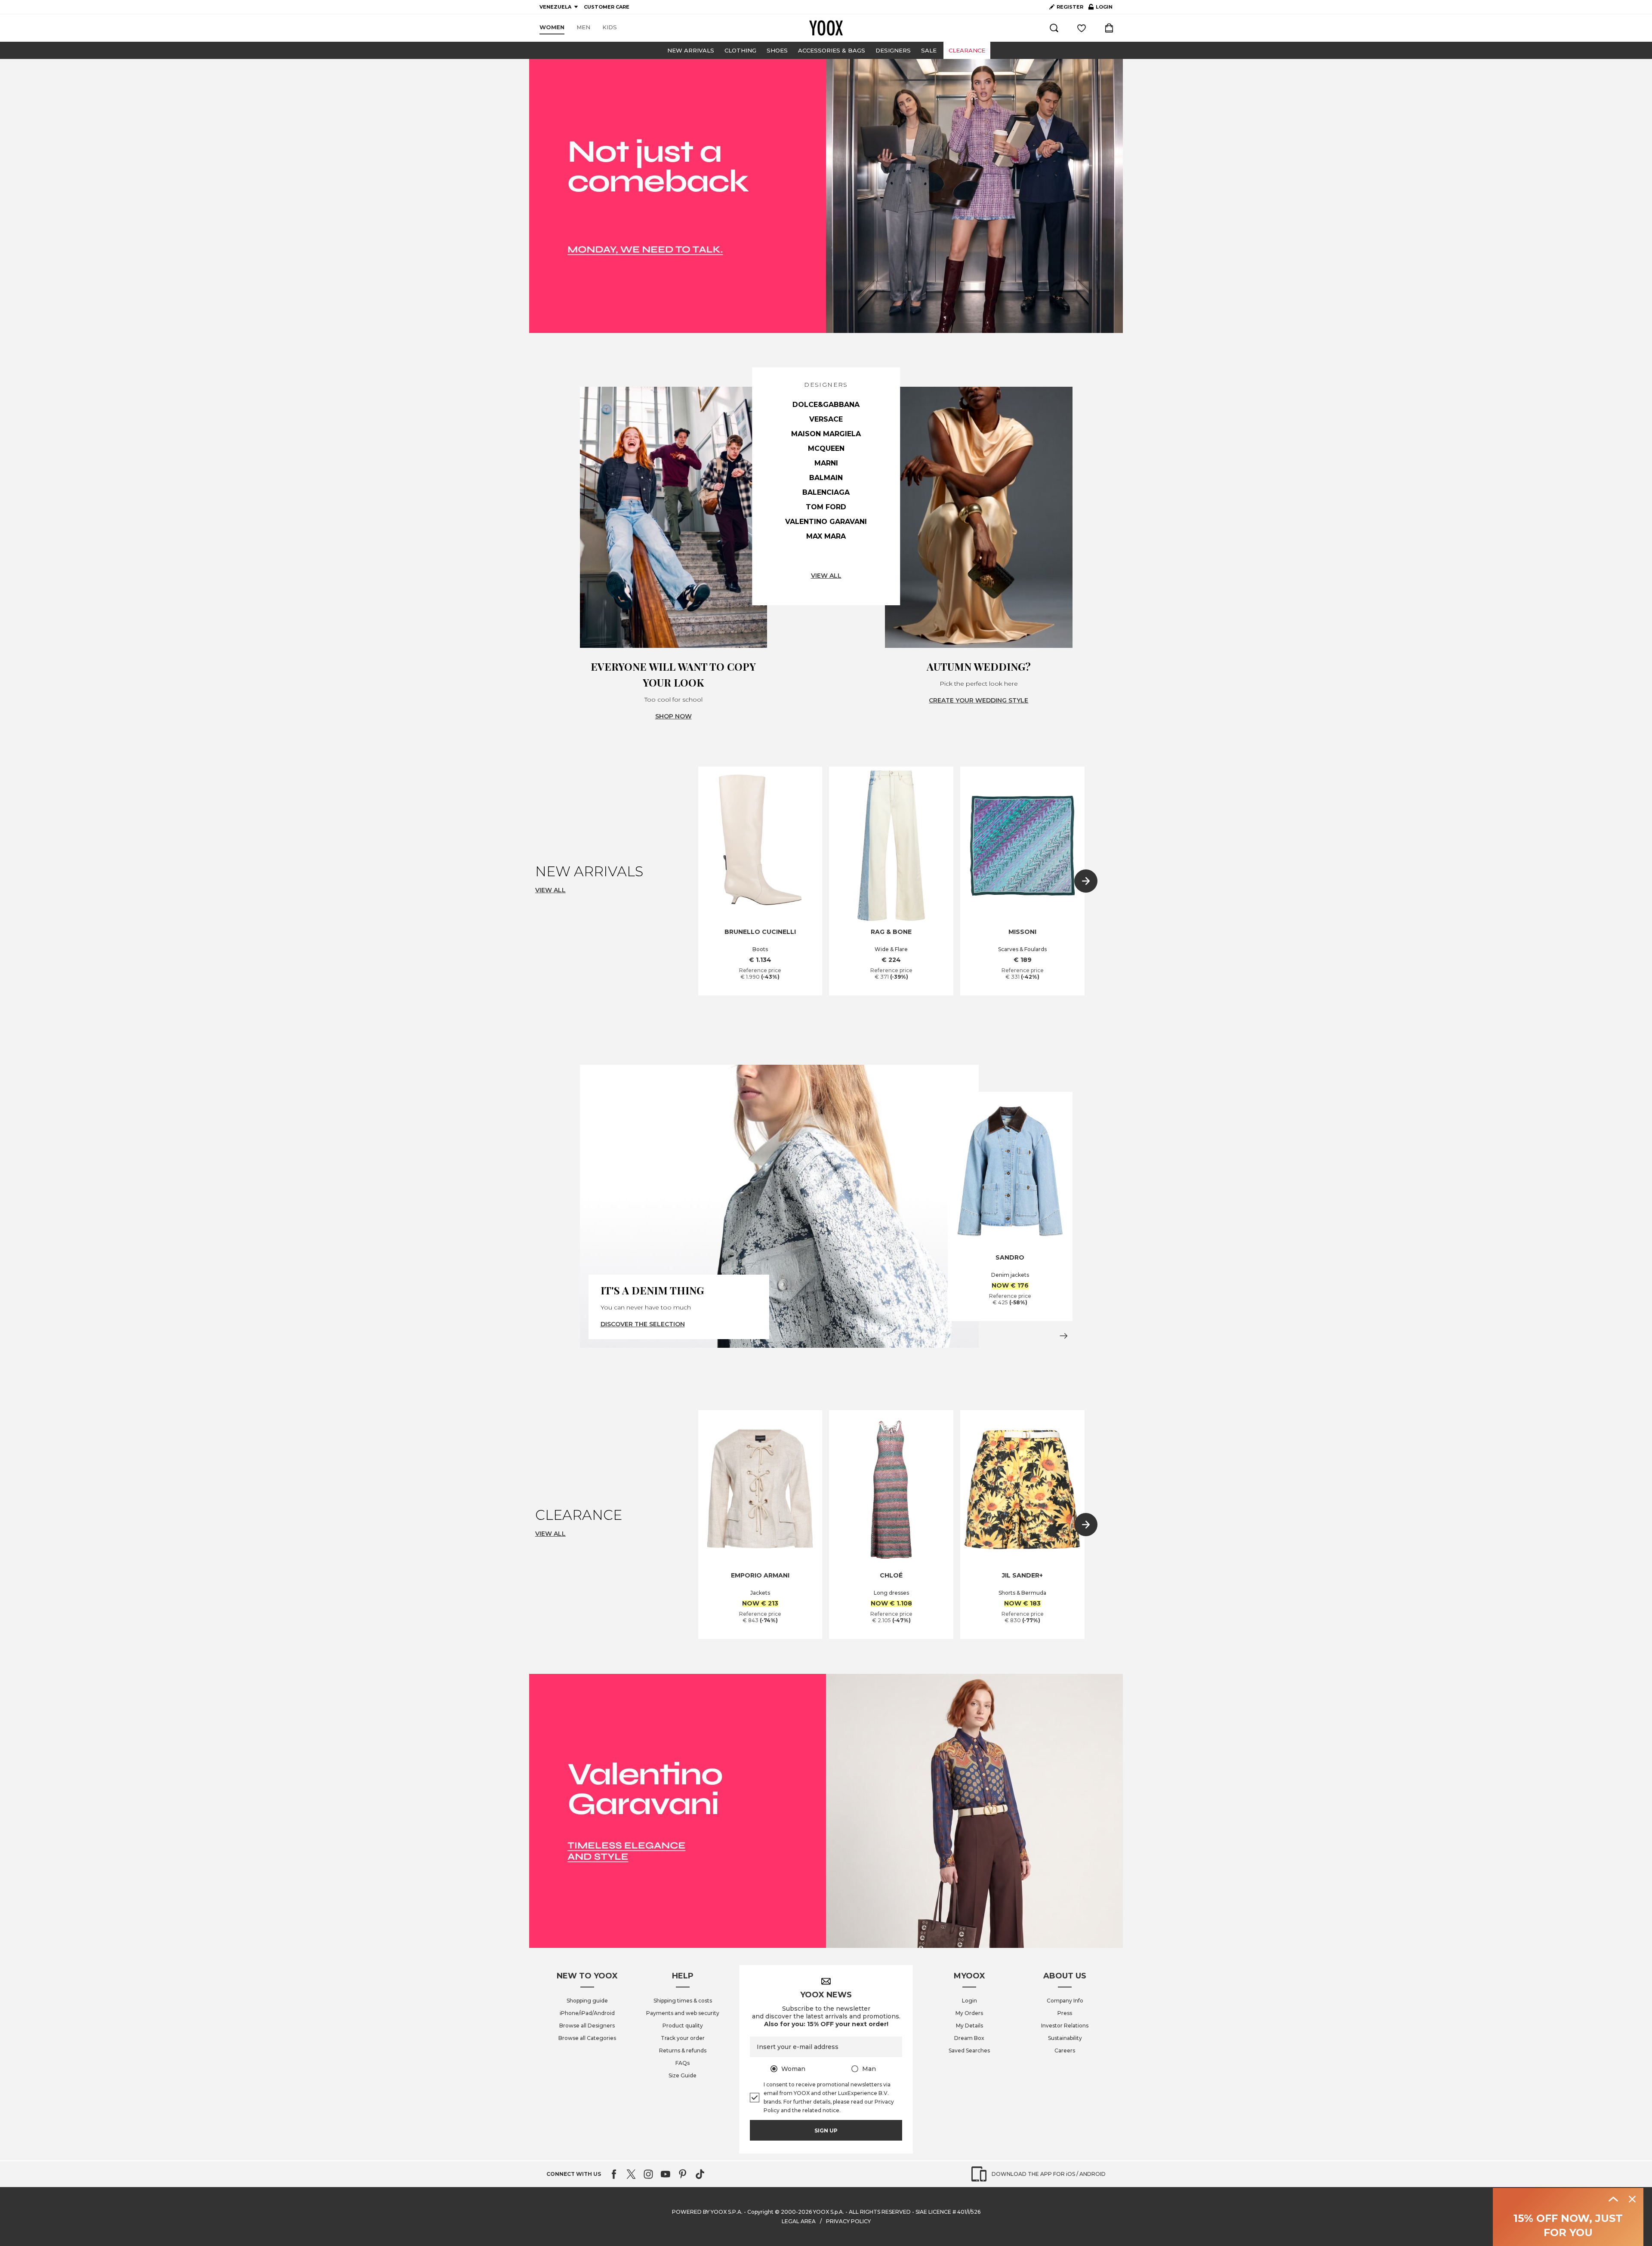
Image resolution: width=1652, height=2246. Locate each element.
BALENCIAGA (826, 492)
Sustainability (1065, 2038)
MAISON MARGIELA (826, 434)
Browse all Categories (587, 2038)
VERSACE (826, 419)
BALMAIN (826, 478)
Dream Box (969, 2038)
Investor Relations (1065, 2026)
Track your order (683, 2038)
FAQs (683, 2063)
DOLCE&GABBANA (826, 405)
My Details (969, 2026)
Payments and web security (683, 2013)
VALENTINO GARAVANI (826, 522)
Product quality (683, 2026)
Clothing (740, 50)
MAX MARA (826, 536)
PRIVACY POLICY (848, 2221)
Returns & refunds (683, 2050)
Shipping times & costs (683, 2001)
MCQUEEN (826, 448)
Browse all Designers (587, 2026)
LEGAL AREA (799, 2221)
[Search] (1054, 28)
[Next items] (1086, 881)
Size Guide (683, 2075)
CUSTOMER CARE (607, 7)
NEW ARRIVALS (691, 50)
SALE (929, 50)
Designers (893, 50)
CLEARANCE (967, 50)
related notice (821, 2110)
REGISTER (1070, 7)
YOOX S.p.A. (829, 2212)
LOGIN (1100, 9)
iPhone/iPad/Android (587, 2013)
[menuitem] (552, 28)
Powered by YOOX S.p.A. (707, 2212)
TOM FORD (826, 507)
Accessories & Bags (832, 50)
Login (969, 2001)
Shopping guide (587, 2001)
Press (1065, 2013)
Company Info (1065, 2001)
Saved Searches (969, 2050)
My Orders (969, 2013)
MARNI (826, 463)
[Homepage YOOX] (826, 28)
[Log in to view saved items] (1082, 28)
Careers (1065, 2050)
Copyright (760, 2212)
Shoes (777, 50)
